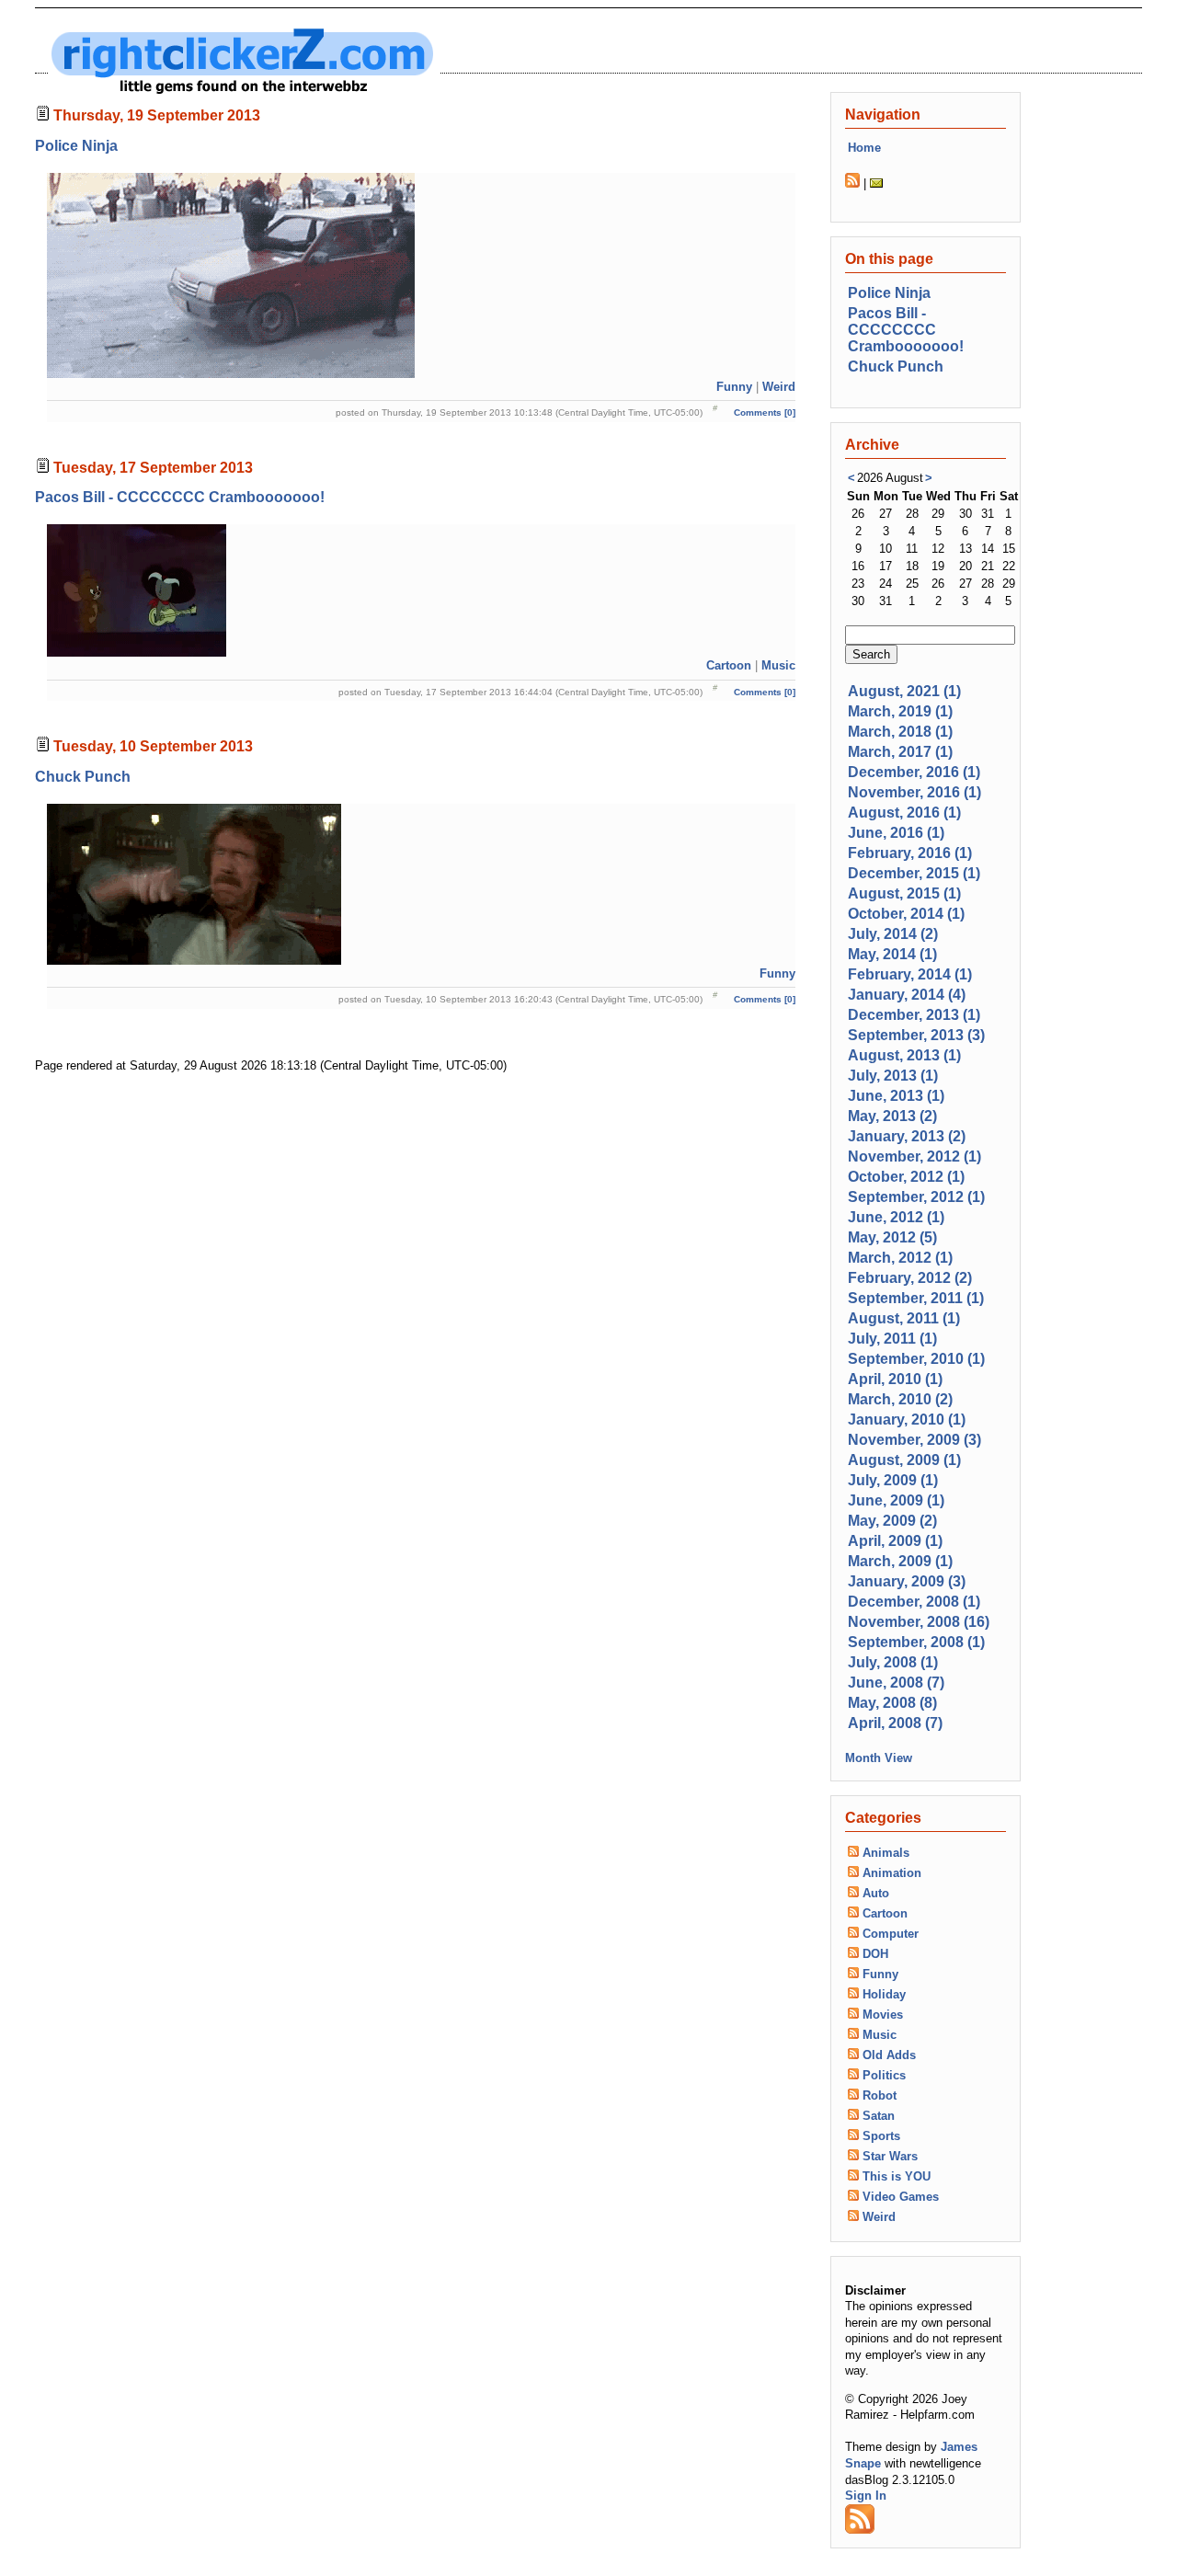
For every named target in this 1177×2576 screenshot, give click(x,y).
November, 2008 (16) (919, 1622)
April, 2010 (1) (895, 1379)
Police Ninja (76, 146)
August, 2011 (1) (904, 1318)
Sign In (866, 2496)
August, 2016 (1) (904, 813)
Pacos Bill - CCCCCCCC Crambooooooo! (180, 497)
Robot (880, 2095)
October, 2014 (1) (906, 914)
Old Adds (889, 2055)
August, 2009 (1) (904, 1460)
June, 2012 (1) (896, 1217)
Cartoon (729, 665)
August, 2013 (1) (904, 1055)
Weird (779, 387)
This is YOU (897, 2176)
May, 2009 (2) (892, 1521)
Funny (734, 387)
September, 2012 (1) (916, 1197)
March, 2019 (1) (900, 711)
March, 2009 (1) (900, 1561)
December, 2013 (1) (914, 1015)
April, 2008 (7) (895, 1723)
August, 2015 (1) (904, 893)
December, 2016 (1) (914, 772)
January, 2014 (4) (907, 995)
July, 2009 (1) (893, 1480)
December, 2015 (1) (914, 873)
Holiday (884, 1994)
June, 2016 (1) (896, 833)
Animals (886, 1853)
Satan (879, 2116)
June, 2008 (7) (896, 1683)
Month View (879, 1758)
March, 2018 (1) (900, 732)
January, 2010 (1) (907, 1420)
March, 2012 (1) (900, 1258)
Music (778, 665)
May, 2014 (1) (892, 954)
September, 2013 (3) (916, 1035)
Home (864, 148)
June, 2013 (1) (896, 1096)
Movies (883, 2015)
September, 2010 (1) (916, 1359)
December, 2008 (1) (914, 1602)
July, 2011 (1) (892, 1339)
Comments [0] (765, 412)
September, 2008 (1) (916, 1642)
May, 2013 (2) (892, 1116)
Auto (876, 1893)
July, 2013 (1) (893, 1076)
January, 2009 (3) (907, 1581)
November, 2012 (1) (914, 1156)
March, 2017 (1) (900, 752)
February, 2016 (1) (910, 853)
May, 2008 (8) (892, 1703)
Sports (881, 2136)
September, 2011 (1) (916, 1298)
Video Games (901, 2197)
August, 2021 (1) (904, 691)
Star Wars (890, 2156)
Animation (892, 1873)
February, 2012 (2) (910, 1278)
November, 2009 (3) (914, 1440)
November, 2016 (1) (914, 792)
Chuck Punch (83, 777)
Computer (891, 1934)
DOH (875, 1954)
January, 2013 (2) (907, 1136)
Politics (884, 2075)
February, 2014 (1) (910, 974)
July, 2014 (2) (893, 934)
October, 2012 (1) (906, 1177)
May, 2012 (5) (892, 1237)
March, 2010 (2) (900, 1399)
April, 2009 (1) (895, 1541)
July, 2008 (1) (893, 1662)
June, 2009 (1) (896, 1500)
